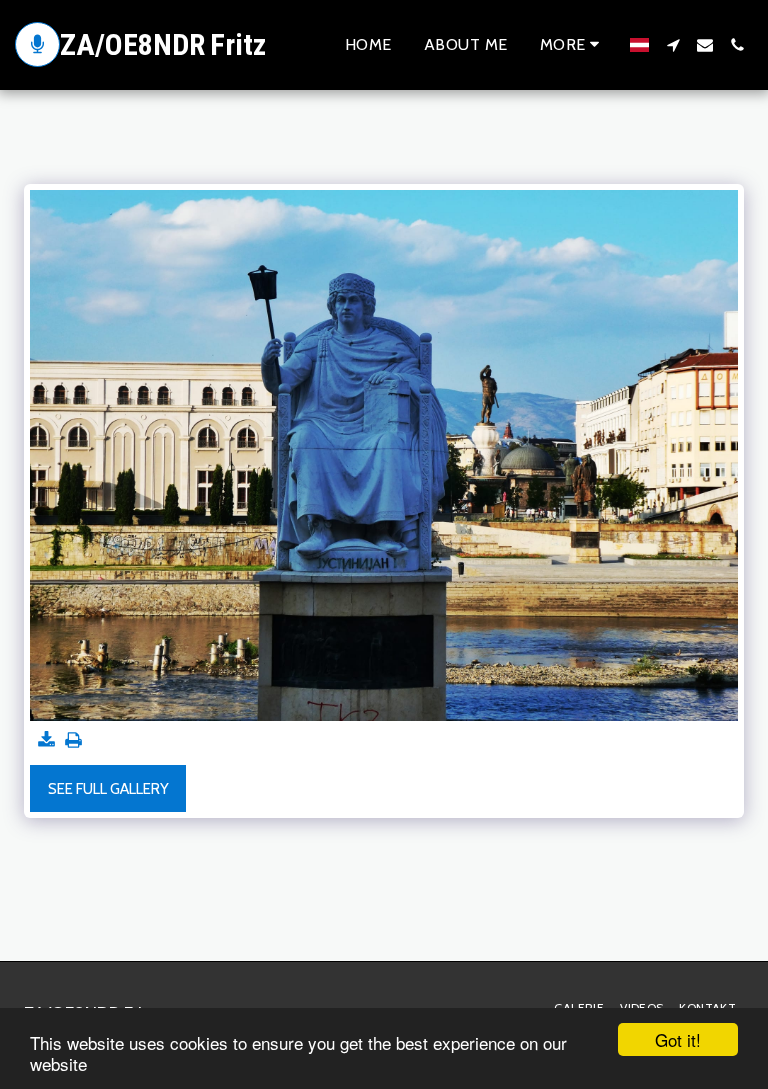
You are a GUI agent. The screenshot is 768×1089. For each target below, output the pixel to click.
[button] (673, 45)
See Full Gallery (108, 789)
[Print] (73, 741)
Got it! (678, 1039)
